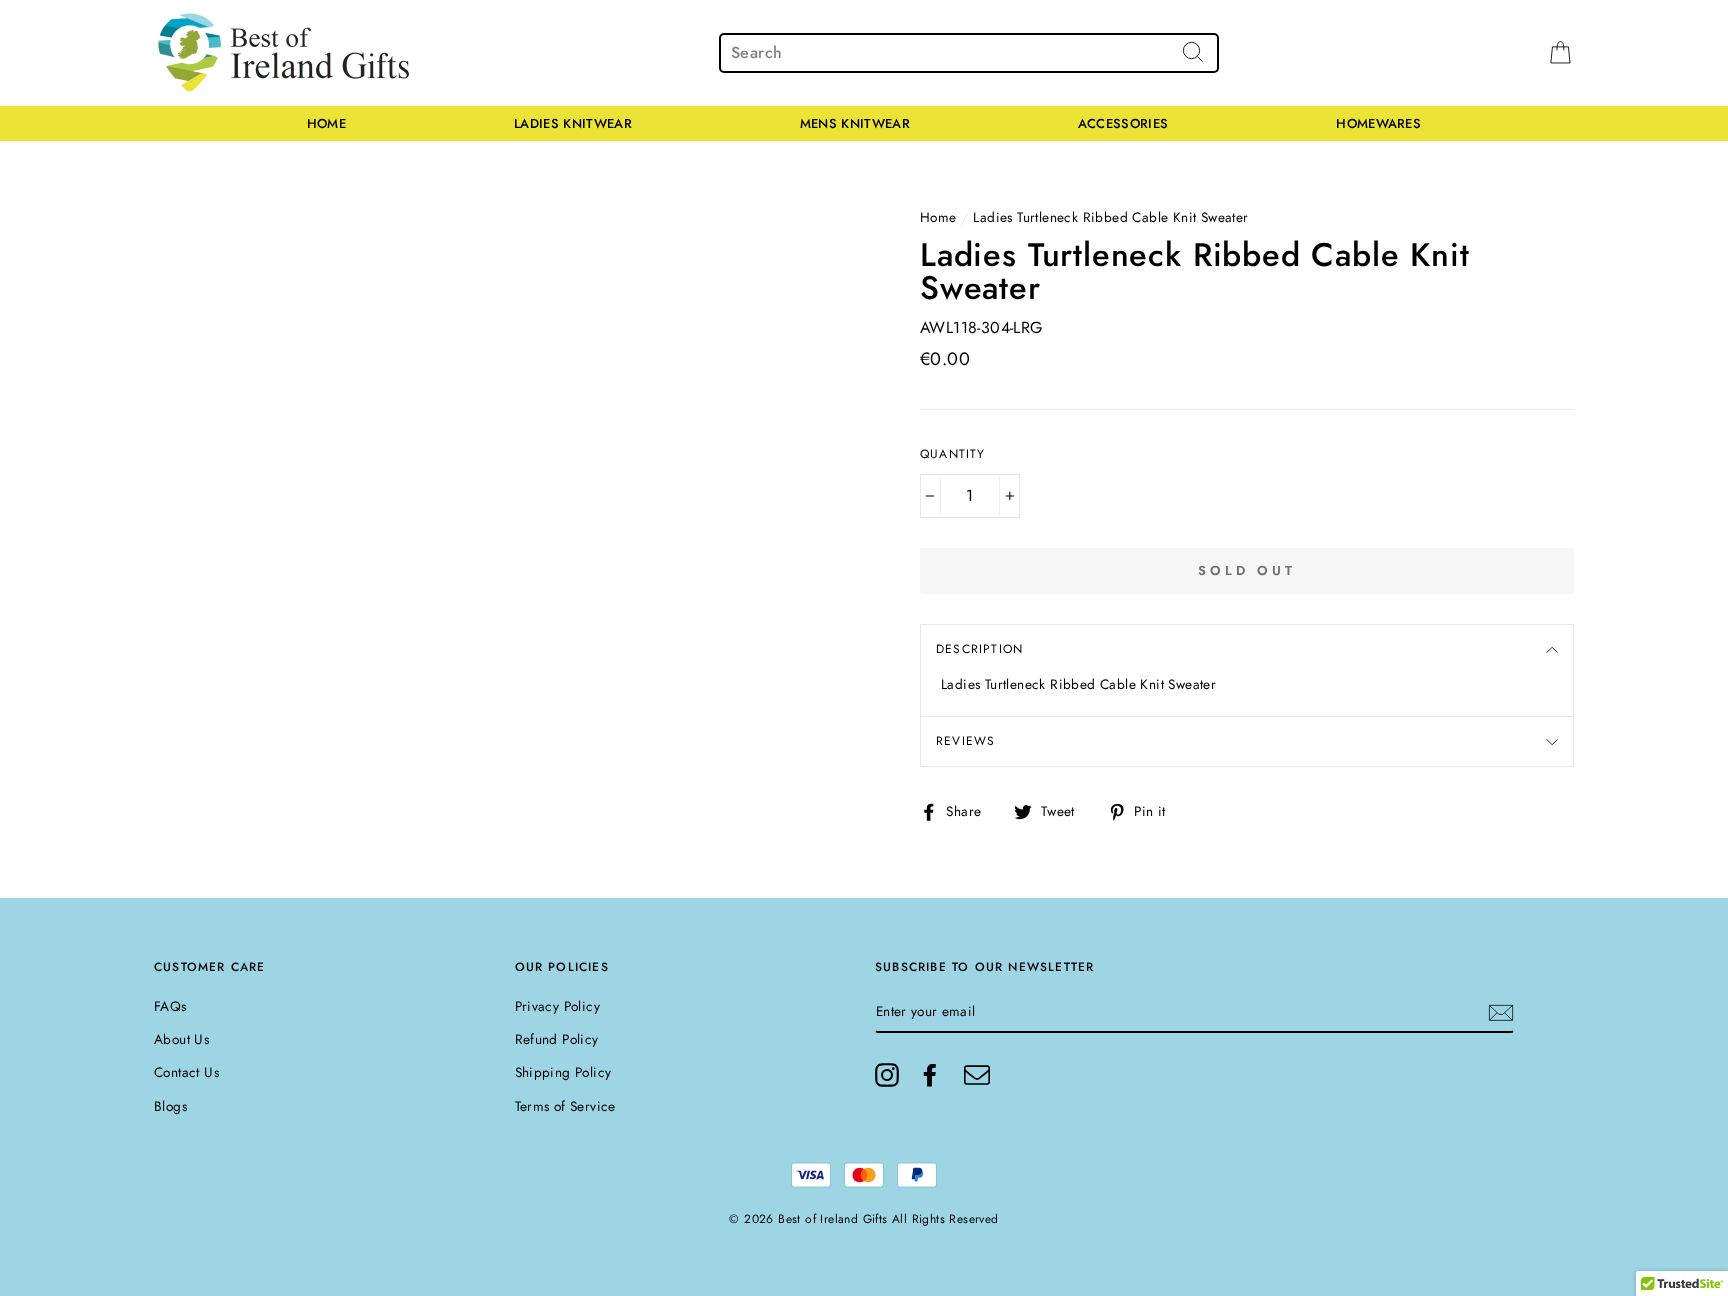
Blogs (170, 1106)
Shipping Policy (563, 1072)
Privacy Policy (558, 1006)
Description (979, 649)
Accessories (1123, 123)
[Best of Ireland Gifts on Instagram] (887, 1075)
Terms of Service (565, 1106)
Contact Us (186, 1072)
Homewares (1378, 123)
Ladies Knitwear (573, 123)
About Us (181, 1039)
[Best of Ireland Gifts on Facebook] (930, 1075)
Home (326, 123)
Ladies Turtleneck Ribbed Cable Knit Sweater (1110, 217)
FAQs (170, 1006)
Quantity (953, 454)
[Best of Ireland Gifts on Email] (977, 1075)
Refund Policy (557, 1039)
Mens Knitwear (855, 123)
